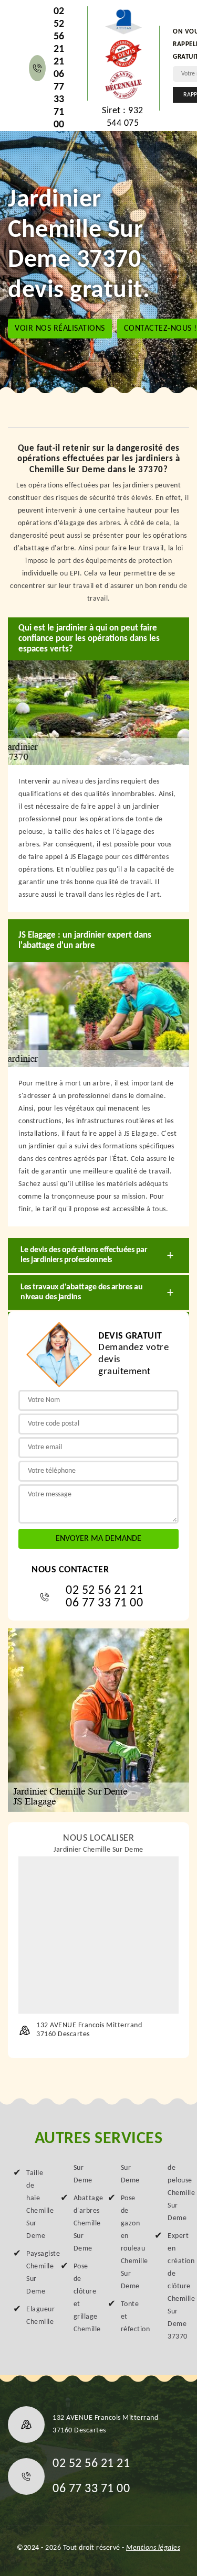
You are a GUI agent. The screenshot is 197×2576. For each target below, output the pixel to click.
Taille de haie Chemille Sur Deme (34, 2205)
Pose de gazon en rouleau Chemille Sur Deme (129, 2242)
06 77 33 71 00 (59, 100)
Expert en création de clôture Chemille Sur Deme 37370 (176, 2286)
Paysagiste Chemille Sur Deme (34, 2273)
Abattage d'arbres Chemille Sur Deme (82, 2224)
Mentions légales (153, 2548)
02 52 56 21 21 (59, 37)
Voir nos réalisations (60, 329)
